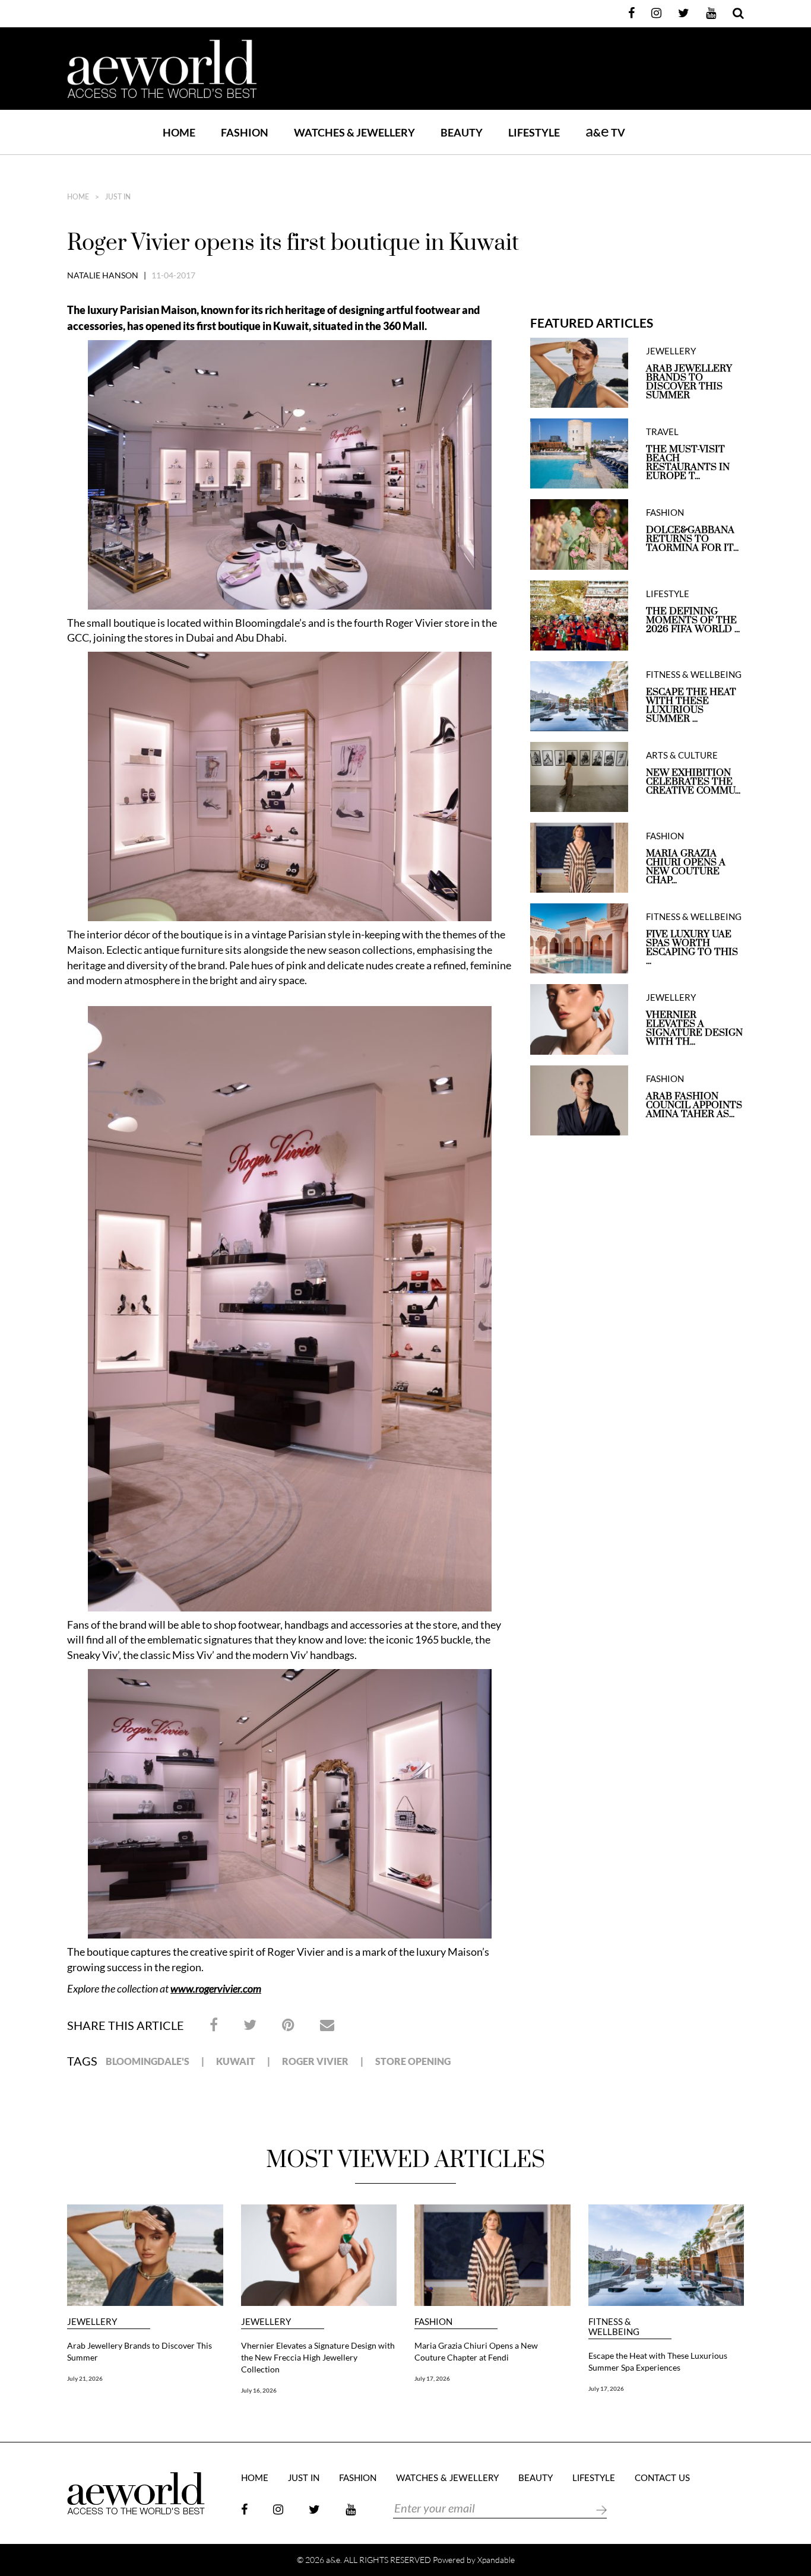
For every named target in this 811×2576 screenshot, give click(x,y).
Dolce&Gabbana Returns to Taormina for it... (692, 539)
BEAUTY (462, 132)
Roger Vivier (315, 2061)
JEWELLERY (671, 351)
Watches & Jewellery (447, 2478)
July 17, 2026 (432, 2378)
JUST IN (118, 197)
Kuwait (236, 2061)
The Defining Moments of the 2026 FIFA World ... (693, 621)
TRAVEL (662, 432)
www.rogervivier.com (216, 1988)
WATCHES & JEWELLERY (354, 132)
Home (179, 132)
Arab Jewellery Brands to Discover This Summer (689, 382)
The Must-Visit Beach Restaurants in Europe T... (688, 463)
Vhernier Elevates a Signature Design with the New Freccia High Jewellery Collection (318, 2357)
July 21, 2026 (85, 2378)
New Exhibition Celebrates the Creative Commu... (693, 782)
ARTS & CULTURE (682, 755)
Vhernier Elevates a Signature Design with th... (694, 1029)
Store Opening (413, 2061)
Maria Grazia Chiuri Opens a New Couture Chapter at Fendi (476, 2351)
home (78, 197)
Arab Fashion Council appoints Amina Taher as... (694, 1105)
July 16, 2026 (259, 2390)
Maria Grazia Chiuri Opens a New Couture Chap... (686, 867)
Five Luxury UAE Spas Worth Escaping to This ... (692, 948)
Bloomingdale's (148, 2061)
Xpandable (496, 2560)
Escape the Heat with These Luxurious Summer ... (691, 706)
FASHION (245, 132)
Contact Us (662, 2478)
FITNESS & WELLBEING (694, 675)
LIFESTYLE (534, 132)
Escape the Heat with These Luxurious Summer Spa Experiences (658, 2361)
